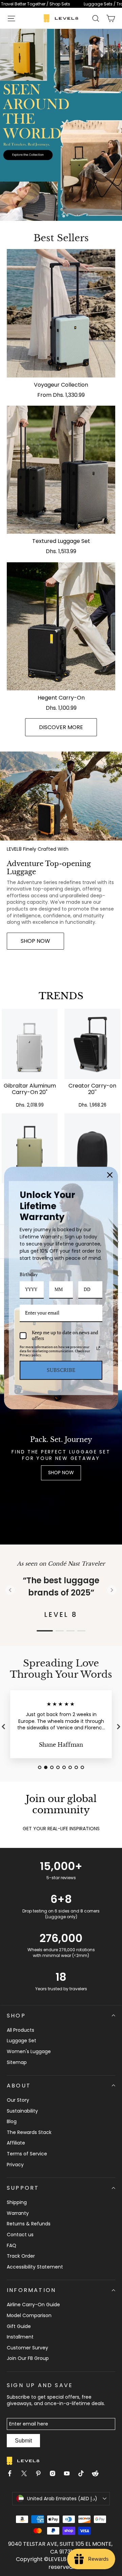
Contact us (20, 2235)
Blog (12, 2121)
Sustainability (22, 2111)
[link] (61, 4)
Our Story (18, 2100)
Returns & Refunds (29, 2224)
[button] (11, 18)
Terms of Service (27, 2154)
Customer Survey (27, 2348)
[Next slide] (112, 1590)
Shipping (17, 2202)
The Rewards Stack (29, 2132)
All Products (21, 2030)
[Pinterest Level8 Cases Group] (41, 2474)
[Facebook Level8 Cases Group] (13, 2474)
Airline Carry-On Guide (33, 2305)
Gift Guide (19, 2326)
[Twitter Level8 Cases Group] (27, 2474)
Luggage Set (22, 2041)
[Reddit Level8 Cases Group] (98, 2474)
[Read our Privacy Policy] (98, 1348)
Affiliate (16, 2143)
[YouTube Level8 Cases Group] (69, 2474)
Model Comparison (29, 2315)
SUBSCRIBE (61, 1370)
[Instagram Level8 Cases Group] (55, 2474)
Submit (23, 2441)
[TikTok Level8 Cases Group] (84, 2474)
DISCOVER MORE (61, 727)
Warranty (18, 2213)
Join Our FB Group (28, 2358)
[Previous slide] (10, 1590)
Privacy (15, 2165)
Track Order (21, 2256)
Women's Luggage (29, 2051)
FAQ (12, 2245)
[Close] (110, 1175)
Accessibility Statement (35, 2267)
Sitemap (17, 2062)
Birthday (29, 1274)
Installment (20, 2337)
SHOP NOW (35, 941)
